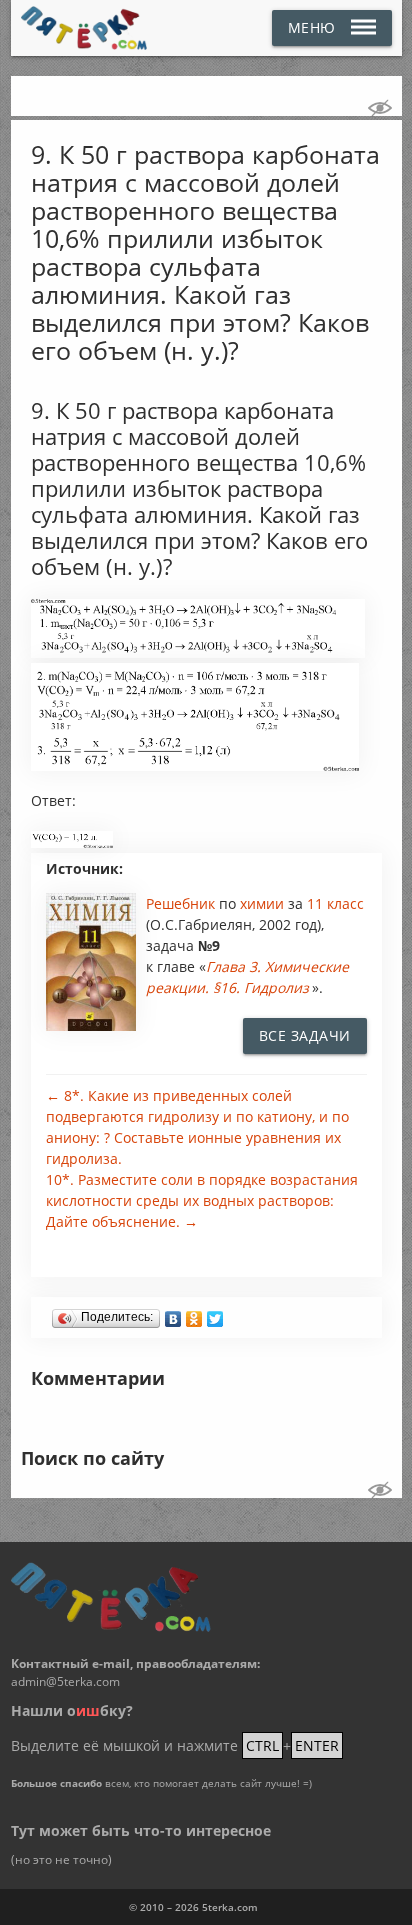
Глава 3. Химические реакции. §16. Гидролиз (247, 977)
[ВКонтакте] (173, 1314)
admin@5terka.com (65, 1681)
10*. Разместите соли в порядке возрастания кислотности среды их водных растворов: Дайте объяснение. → (202, 1200)
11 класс (335, 903)
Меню (312, 27)
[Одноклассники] (194, 1314)
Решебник (182, 903)
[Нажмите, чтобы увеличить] (198, 653)
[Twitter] (215, 1314)
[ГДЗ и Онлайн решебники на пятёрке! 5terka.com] (84, 28)
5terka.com (230, 1907)
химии (264, 903)
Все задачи (305, 1035)
